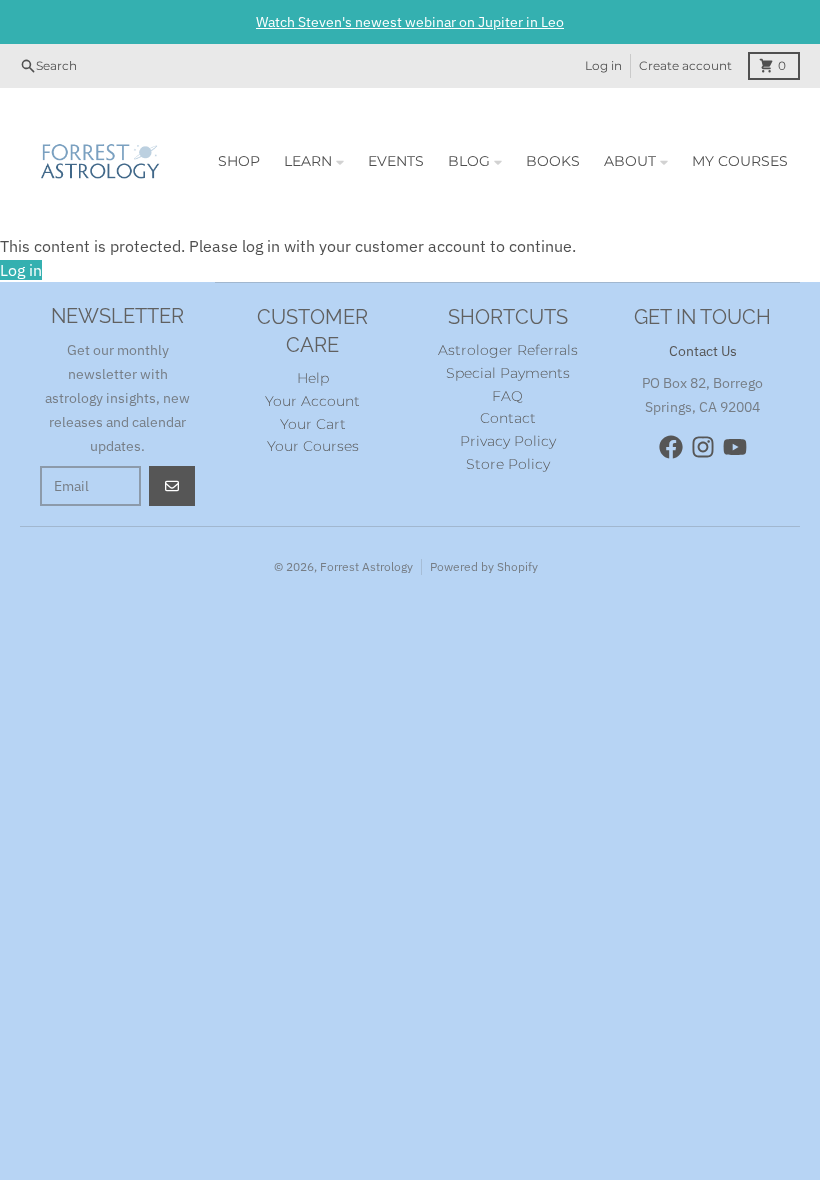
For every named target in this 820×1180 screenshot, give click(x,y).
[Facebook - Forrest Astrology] (671, 447)
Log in (603, 65)
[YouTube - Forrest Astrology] (735, 447)
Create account (685, 65)
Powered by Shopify (484, 566)
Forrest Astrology (366, 566)
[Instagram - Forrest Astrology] (703, 447)
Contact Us (703, 351)
